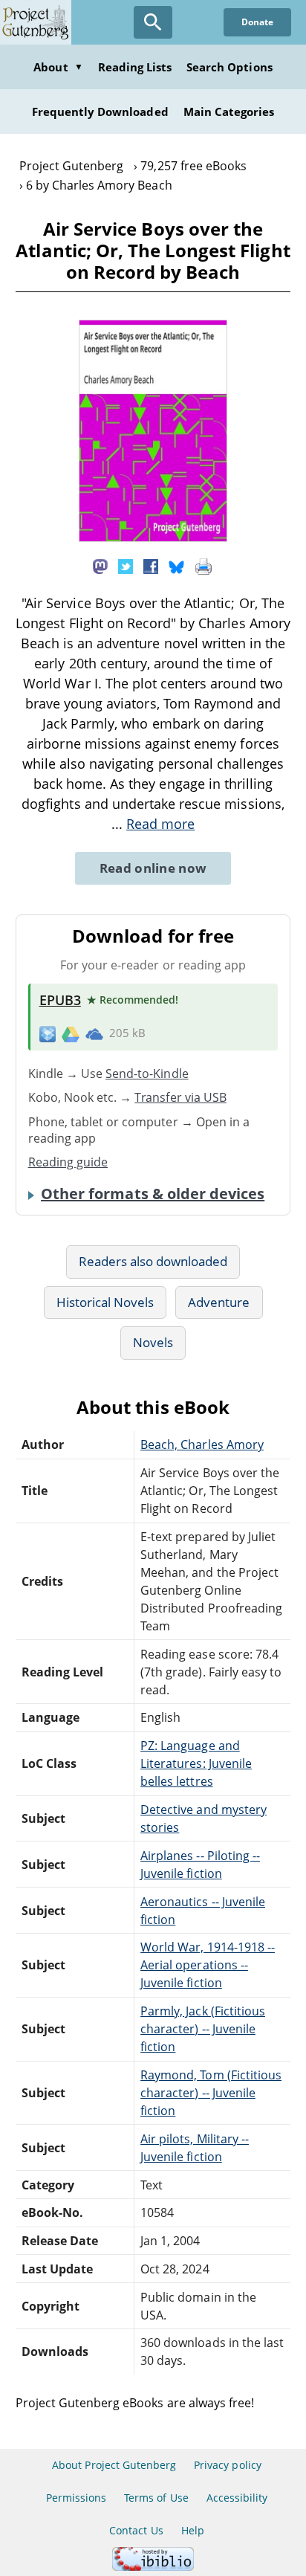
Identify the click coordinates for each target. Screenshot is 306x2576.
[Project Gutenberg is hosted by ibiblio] (153, 2567)
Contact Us (136, 2530)
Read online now (153, 868)
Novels (153, 1342)
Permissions (76, 2498)
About (58, 67)
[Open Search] (153, 22)
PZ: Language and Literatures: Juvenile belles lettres (196, 1763)
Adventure (219, 1302)
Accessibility (237, 2498)
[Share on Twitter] (126, 565)
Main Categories (229, 112)
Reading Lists (135, 67)
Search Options (229, 67)
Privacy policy (228, 2465)
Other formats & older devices (153, 1194)
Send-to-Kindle (147, 1074)
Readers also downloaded (153, 1261)
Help (193, 2530)
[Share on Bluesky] (177, 565)
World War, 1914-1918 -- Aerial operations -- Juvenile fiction (208, 1965)
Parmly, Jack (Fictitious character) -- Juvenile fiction (203, 2029)
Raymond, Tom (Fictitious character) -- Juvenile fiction (211, 2093)
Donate (257, 22)
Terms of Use (156, 2498)
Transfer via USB (180, 1097)
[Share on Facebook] (151, 565)
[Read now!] (153, 538)
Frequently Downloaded (100, 112)
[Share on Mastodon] (100, 565)
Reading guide (68, 1162)
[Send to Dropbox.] (48, 1034)
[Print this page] (204, 565)
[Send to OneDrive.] (94, 1033)
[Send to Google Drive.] (71, 1033)
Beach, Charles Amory (202, 1444)
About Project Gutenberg (114, 2465)
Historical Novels (105, 1302)
